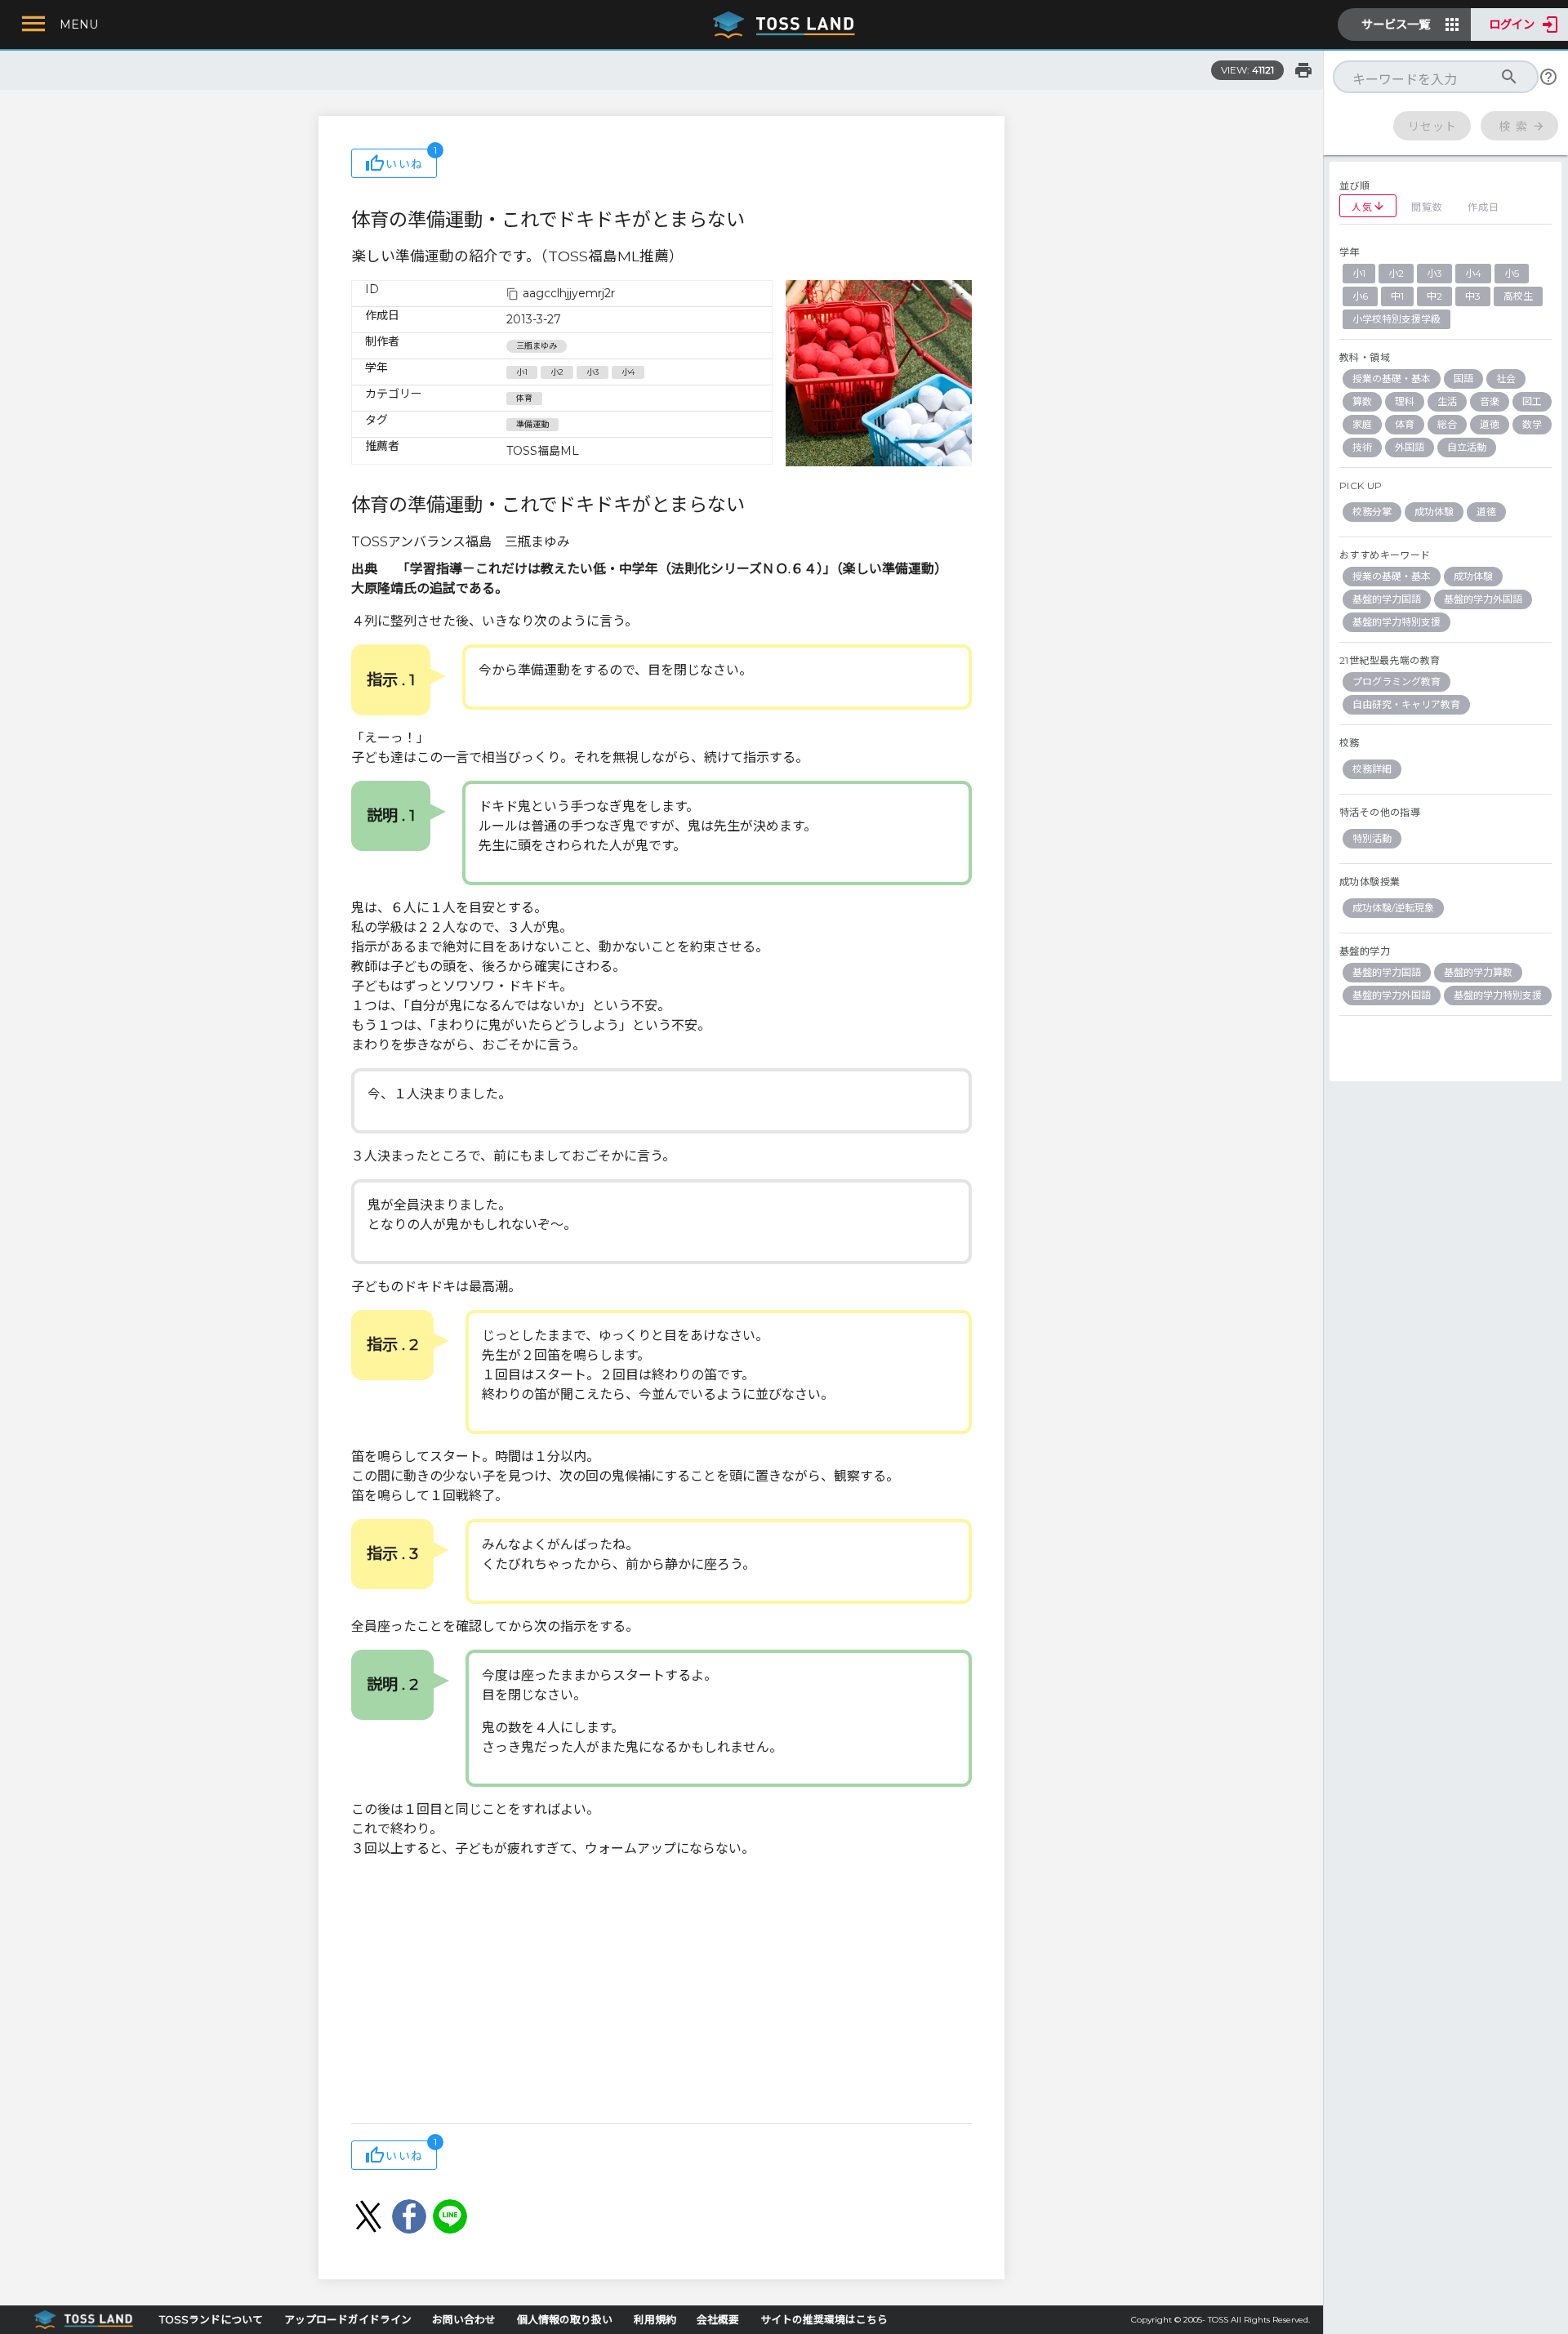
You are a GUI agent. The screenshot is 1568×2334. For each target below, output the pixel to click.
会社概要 (718, 2320)
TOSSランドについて (211, 2320)
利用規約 (655, 2320)
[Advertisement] (661, 1993)
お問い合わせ (464, 2320)
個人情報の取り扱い (565, 2320)
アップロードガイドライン (348, 2320)
